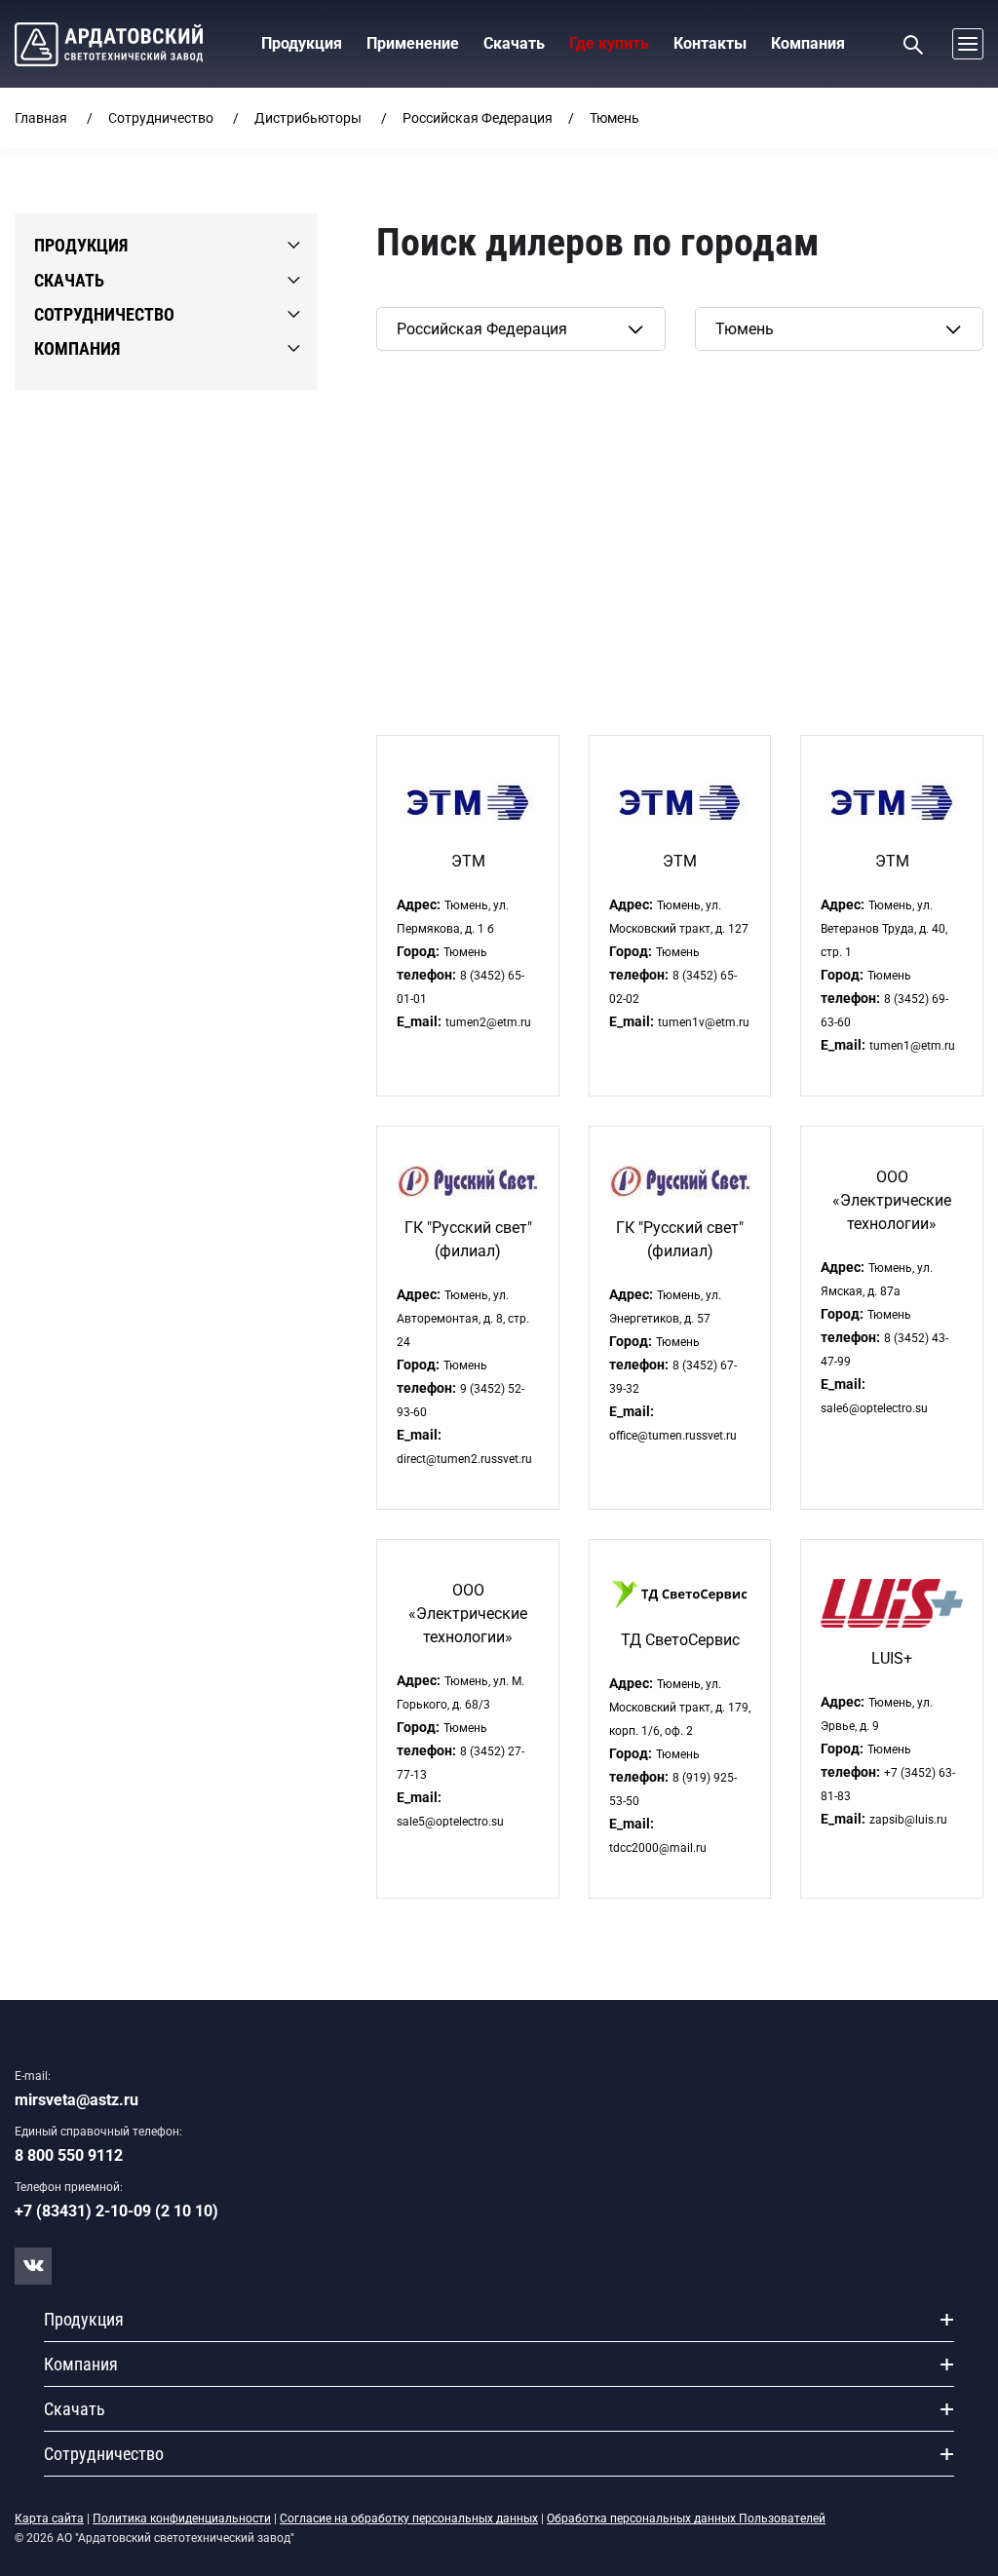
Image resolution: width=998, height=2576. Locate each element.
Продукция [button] (302, 43)
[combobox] (520, 329)
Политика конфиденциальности (182, 2518)
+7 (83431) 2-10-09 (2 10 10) (116, 2211)
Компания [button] (808, 43)
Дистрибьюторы (308, 118)
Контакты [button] (710, 43)
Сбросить (411, 382)
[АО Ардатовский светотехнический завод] (109, 44)
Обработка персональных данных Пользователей (686, 2518)
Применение (413, 43)
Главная (41, 118)
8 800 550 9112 (69, 2155)
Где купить (609, 43)
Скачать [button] (514, 43)
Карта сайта (49, 2518)
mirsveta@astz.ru (77, 2100)
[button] (963, 44)
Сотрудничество (161, 118)
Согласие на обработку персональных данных (409, 2518)
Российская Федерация (478, 118)
